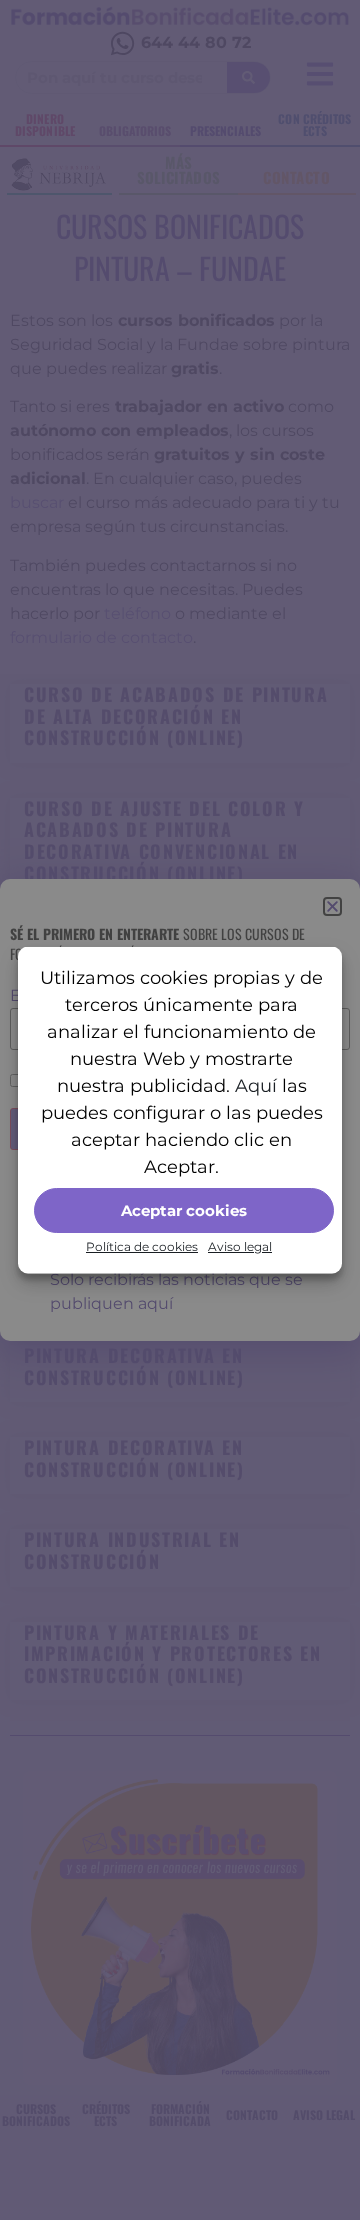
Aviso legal (240, 1246)
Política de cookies (142, 1246)
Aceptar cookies (184, 1209)
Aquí (256, 1086)
